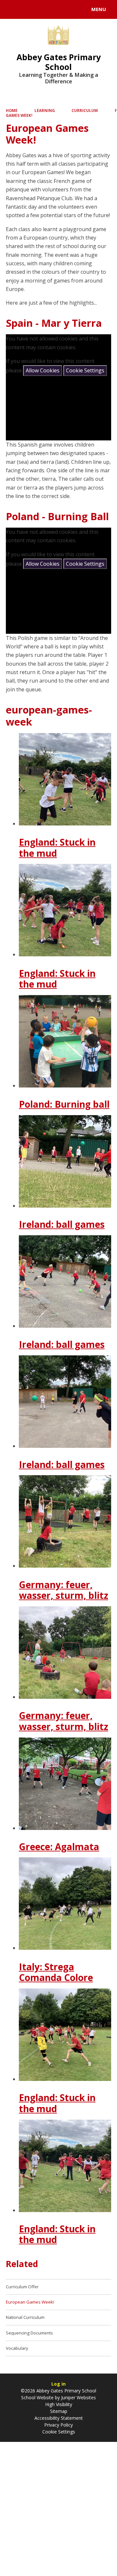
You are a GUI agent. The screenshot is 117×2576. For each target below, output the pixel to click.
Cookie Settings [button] (59, 2432)
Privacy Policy (58, 2425)
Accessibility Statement (59, 2418)
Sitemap (59, 2411)
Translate (54, 10)
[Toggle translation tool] (29, 9)
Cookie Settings (85, 370)
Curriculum (85, 111)
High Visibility (59, 2404)
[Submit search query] (79, 8)
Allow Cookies (43, 370)
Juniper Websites (78, 2397)
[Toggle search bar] (12, 9)
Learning (45, 111)
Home (12, 111)
